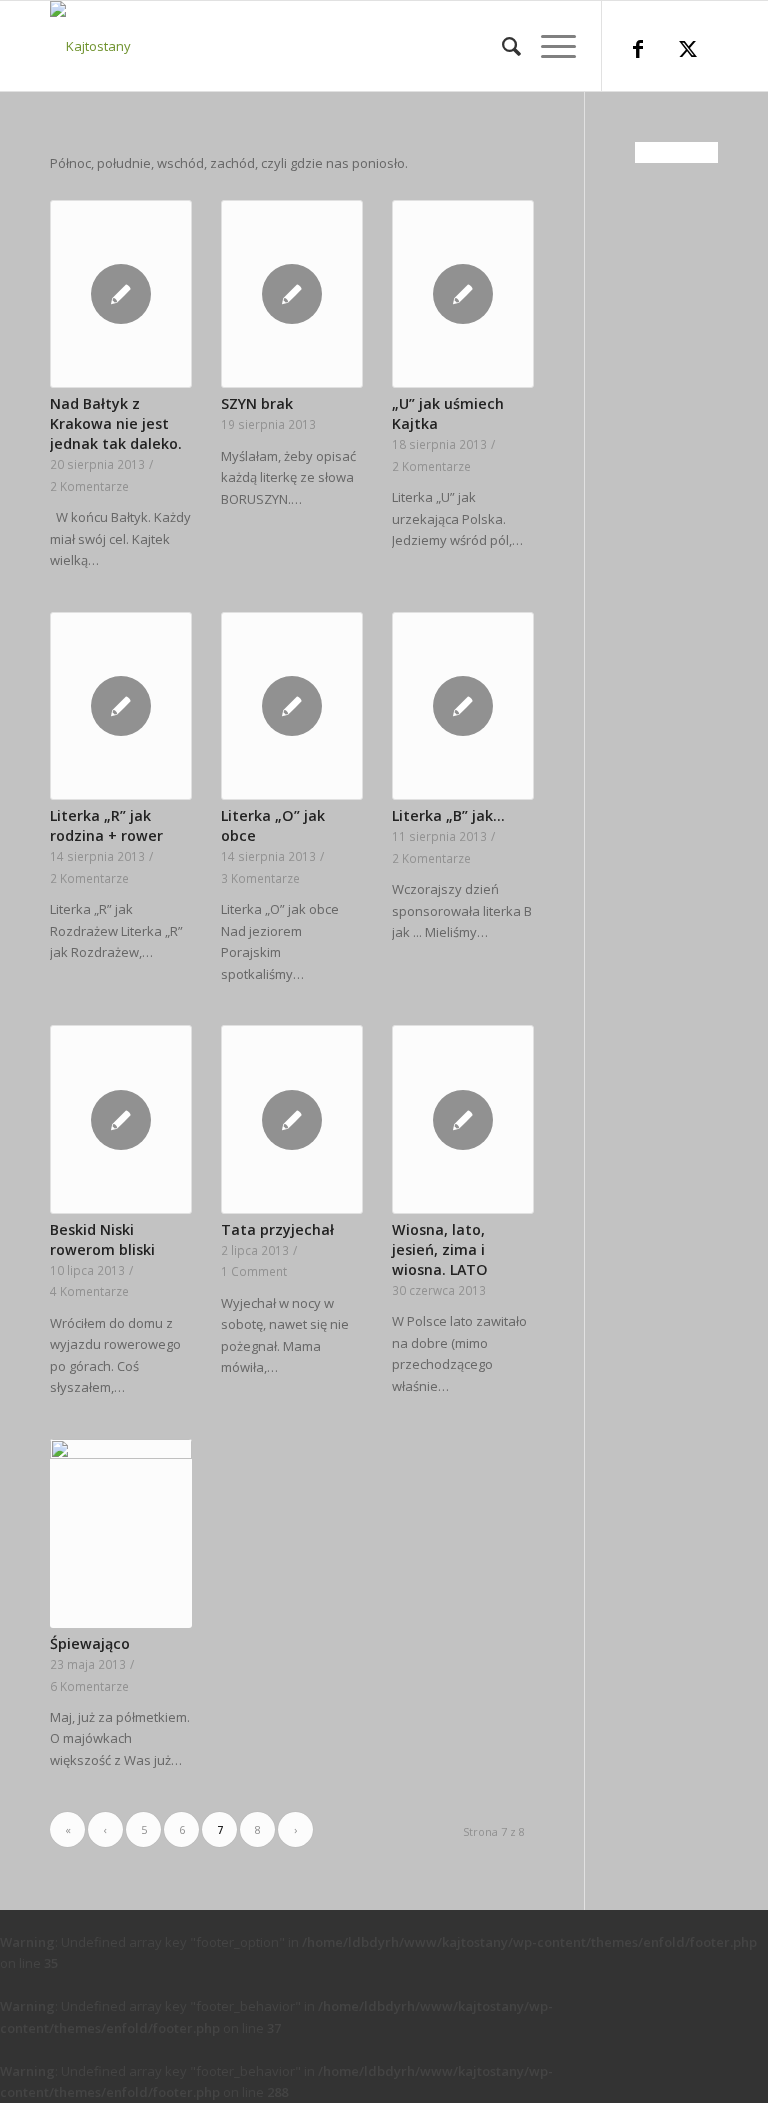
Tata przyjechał (277, 1229)
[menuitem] (501, 46)
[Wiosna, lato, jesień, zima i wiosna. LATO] (463, 1119)
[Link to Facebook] (638, 51)
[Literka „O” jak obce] (292, 706)
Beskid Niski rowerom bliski (102, 1239)
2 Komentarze (89, 486)
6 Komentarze (89, 1686)
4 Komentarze (89, 1291)
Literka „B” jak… (448, 815)
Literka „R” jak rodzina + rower (106, 825)
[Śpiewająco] (121, 1533)
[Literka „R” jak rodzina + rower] (121, 706)
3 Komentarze (260, 878)
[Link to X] (688, 51)
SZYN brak (257, 403)
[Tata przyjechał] (292, 1119)
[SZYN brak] (292, 294)
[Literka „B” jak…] (463, 706)
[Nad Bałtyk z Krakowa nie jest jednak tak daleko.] (121, 294)
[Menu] (548, 46)
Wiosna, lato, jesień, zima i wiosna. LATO (440, 1249)
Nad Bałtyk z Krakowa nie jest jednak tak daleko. (116, 423)
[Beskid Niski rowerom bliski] (121, 1119)
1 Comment (254, 1271)
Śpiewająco (90, 1643)
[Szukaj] (501, 46)
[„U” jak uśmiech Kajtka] (463, 294)
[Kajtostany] (90, 46)
